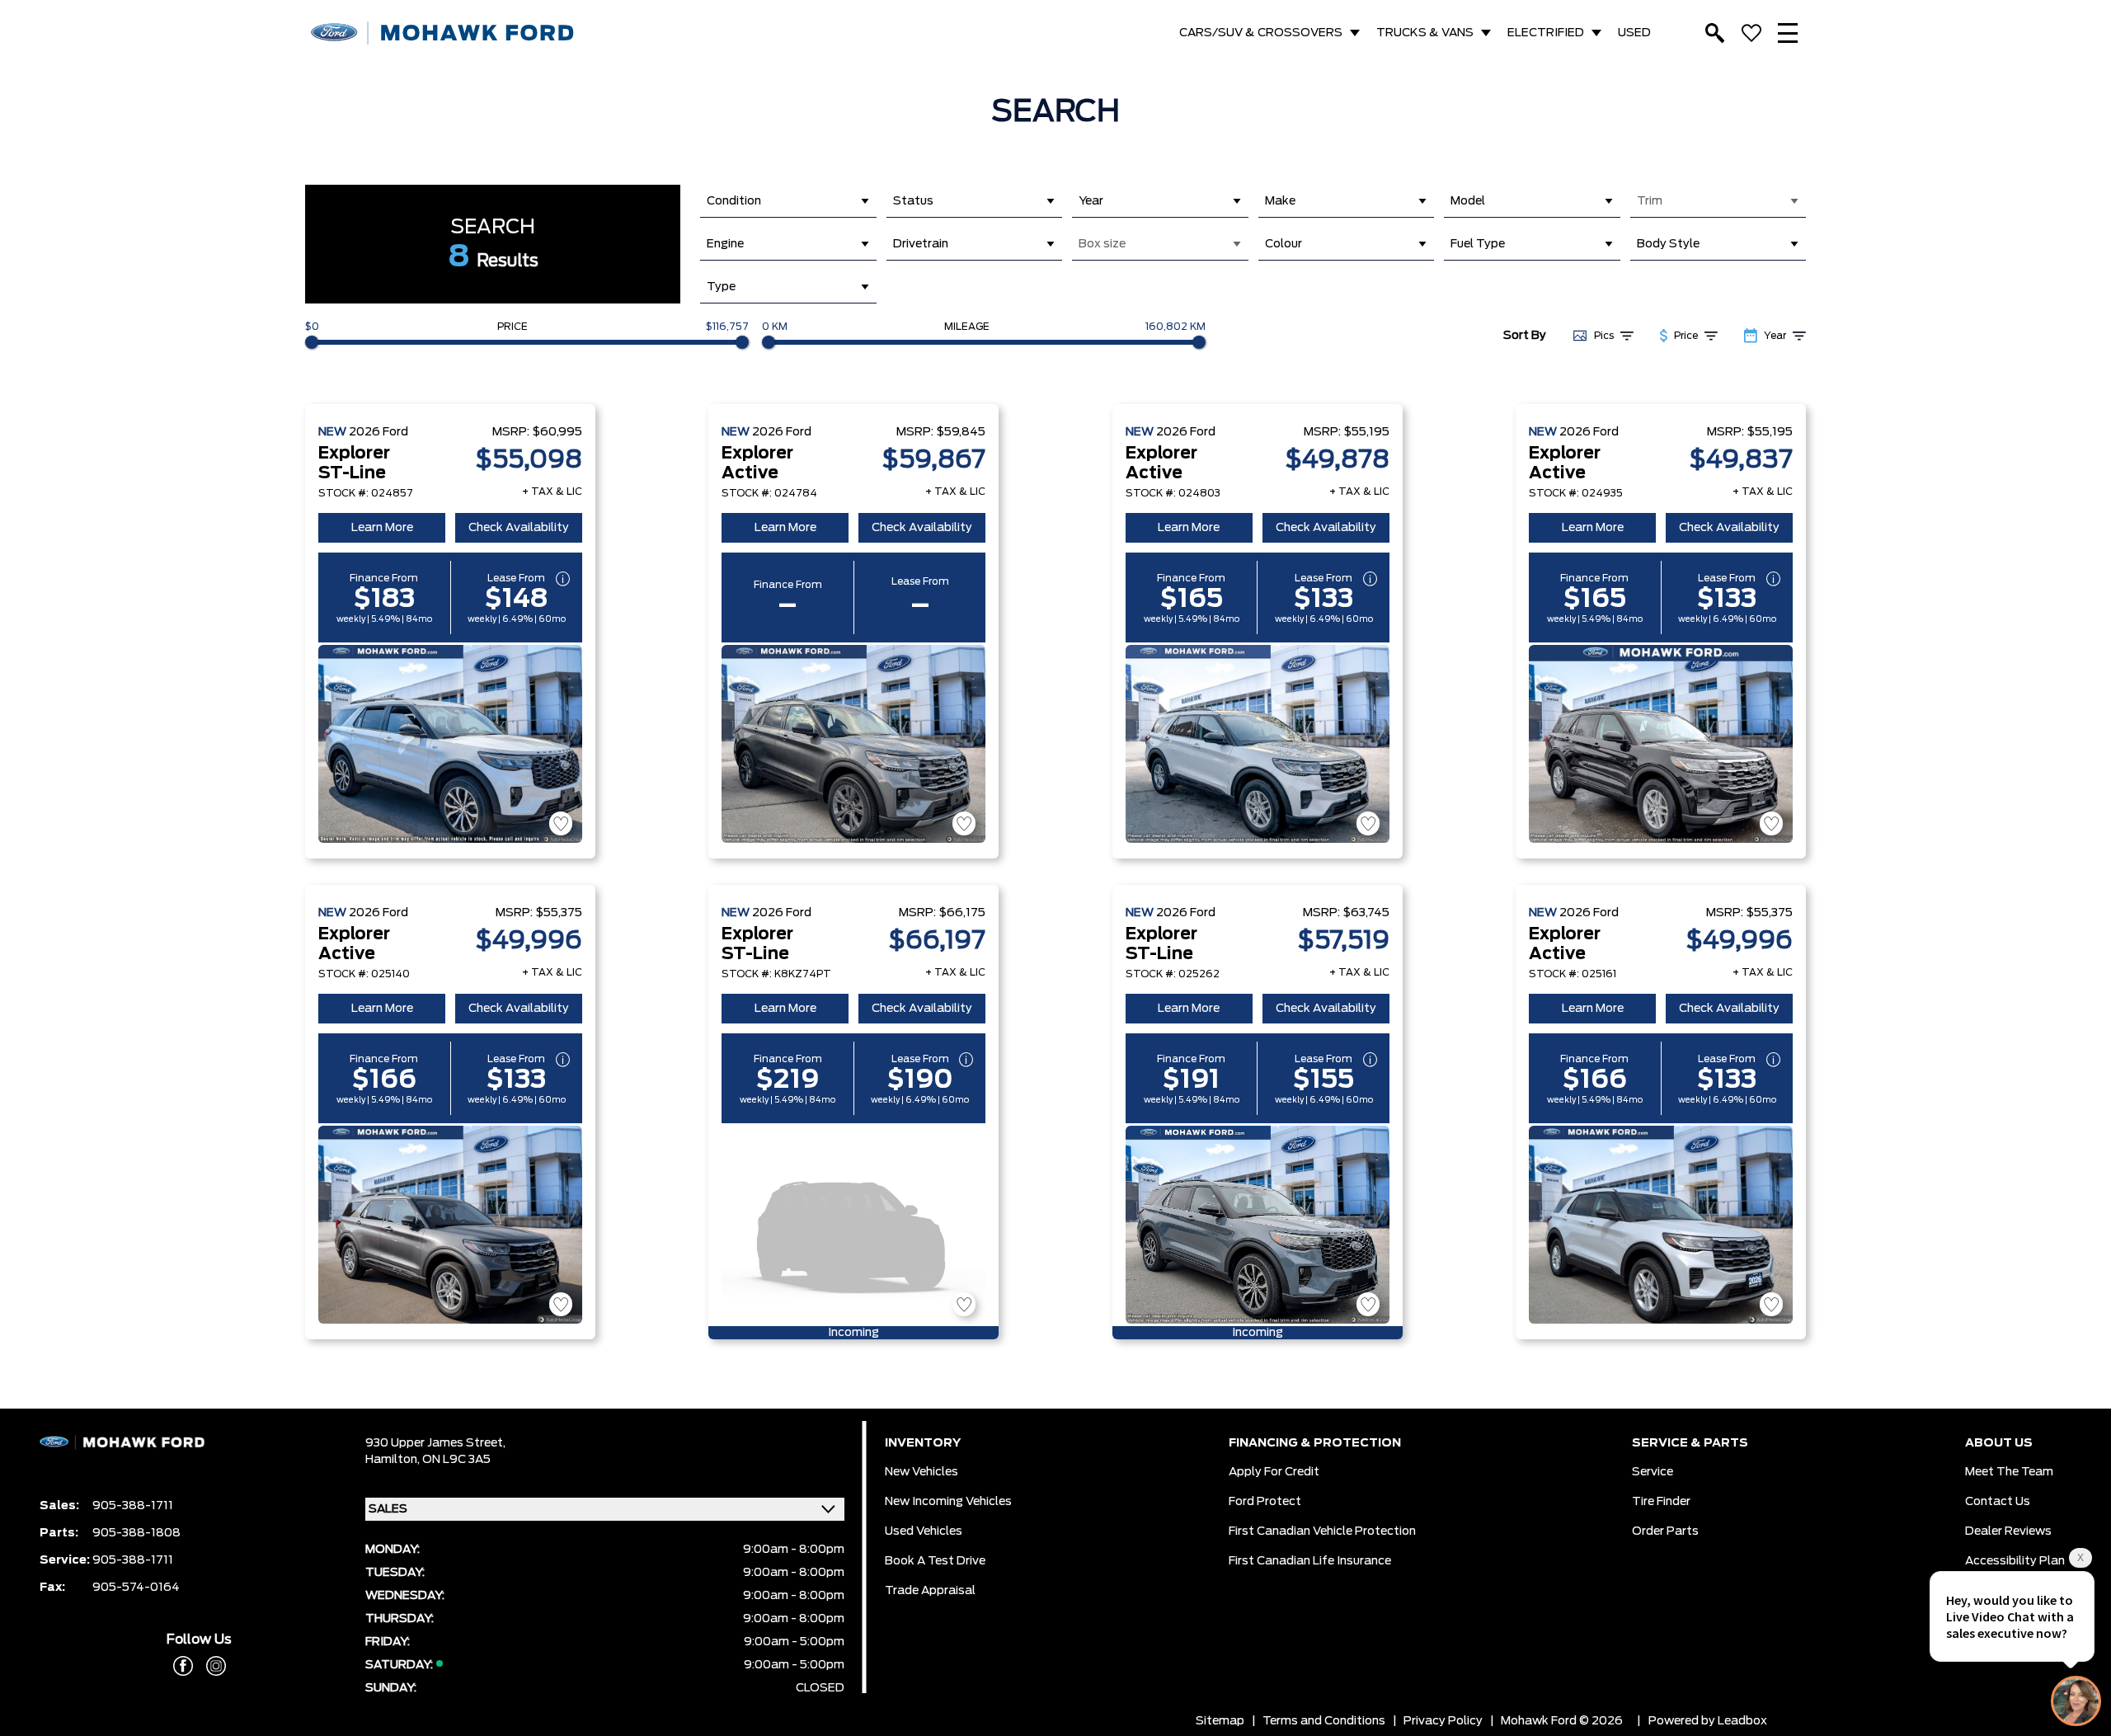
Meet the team (2009, 1472)
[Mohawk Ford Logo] (443, 33)
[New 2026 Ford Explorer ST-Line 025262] (1258, 1225)
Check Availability (519, 528)
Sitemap (1220, 1721)
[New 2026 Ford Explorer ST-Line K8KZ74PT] (853, 1225)
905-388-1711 (133, 1506)
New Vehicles (922, 1472)
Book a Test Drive (935, 1561)
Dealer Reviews (2008, 1531)
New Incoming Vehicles (948, 1502)
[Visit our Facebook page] (183, 1666)
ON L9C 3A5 (456, 1460)
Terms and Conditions (1324, 1721)
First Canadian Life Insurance (1310, 1561)
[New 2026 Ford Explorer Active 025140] (450, 1225)
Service (1653, 1472)
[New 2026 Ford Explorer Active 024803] (1258, 744)
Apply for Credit (1274, 1472)
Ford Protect (1265, 1502)
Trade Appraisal (930, 1591)
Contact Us (1998, 1502)
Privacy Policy (1443, 1721)
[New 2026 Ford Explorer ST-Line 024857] (450, 744)
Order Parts (1665, 1531)
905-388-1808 (136, 1533)
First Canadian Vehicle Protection (1322, 1531)
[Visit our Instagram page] (209, 1666)
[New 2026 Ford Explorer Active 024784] (853, 744)
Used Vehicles (924, 1531)
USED (1634, 33)
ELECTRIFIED (1546, 33)
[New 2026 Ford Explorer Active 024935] (1661, 744)
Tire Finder (1661, 1502)
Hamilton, (394, 1460)
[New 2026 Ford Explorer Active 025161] (1661, 1225)
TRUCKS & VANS (1425, 33)
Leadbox (1742, 1721)
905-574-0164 (136, 1588)
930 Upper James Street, (435, 1443)
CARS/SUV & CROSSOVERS (1261, 33)
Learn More (382, 528)
